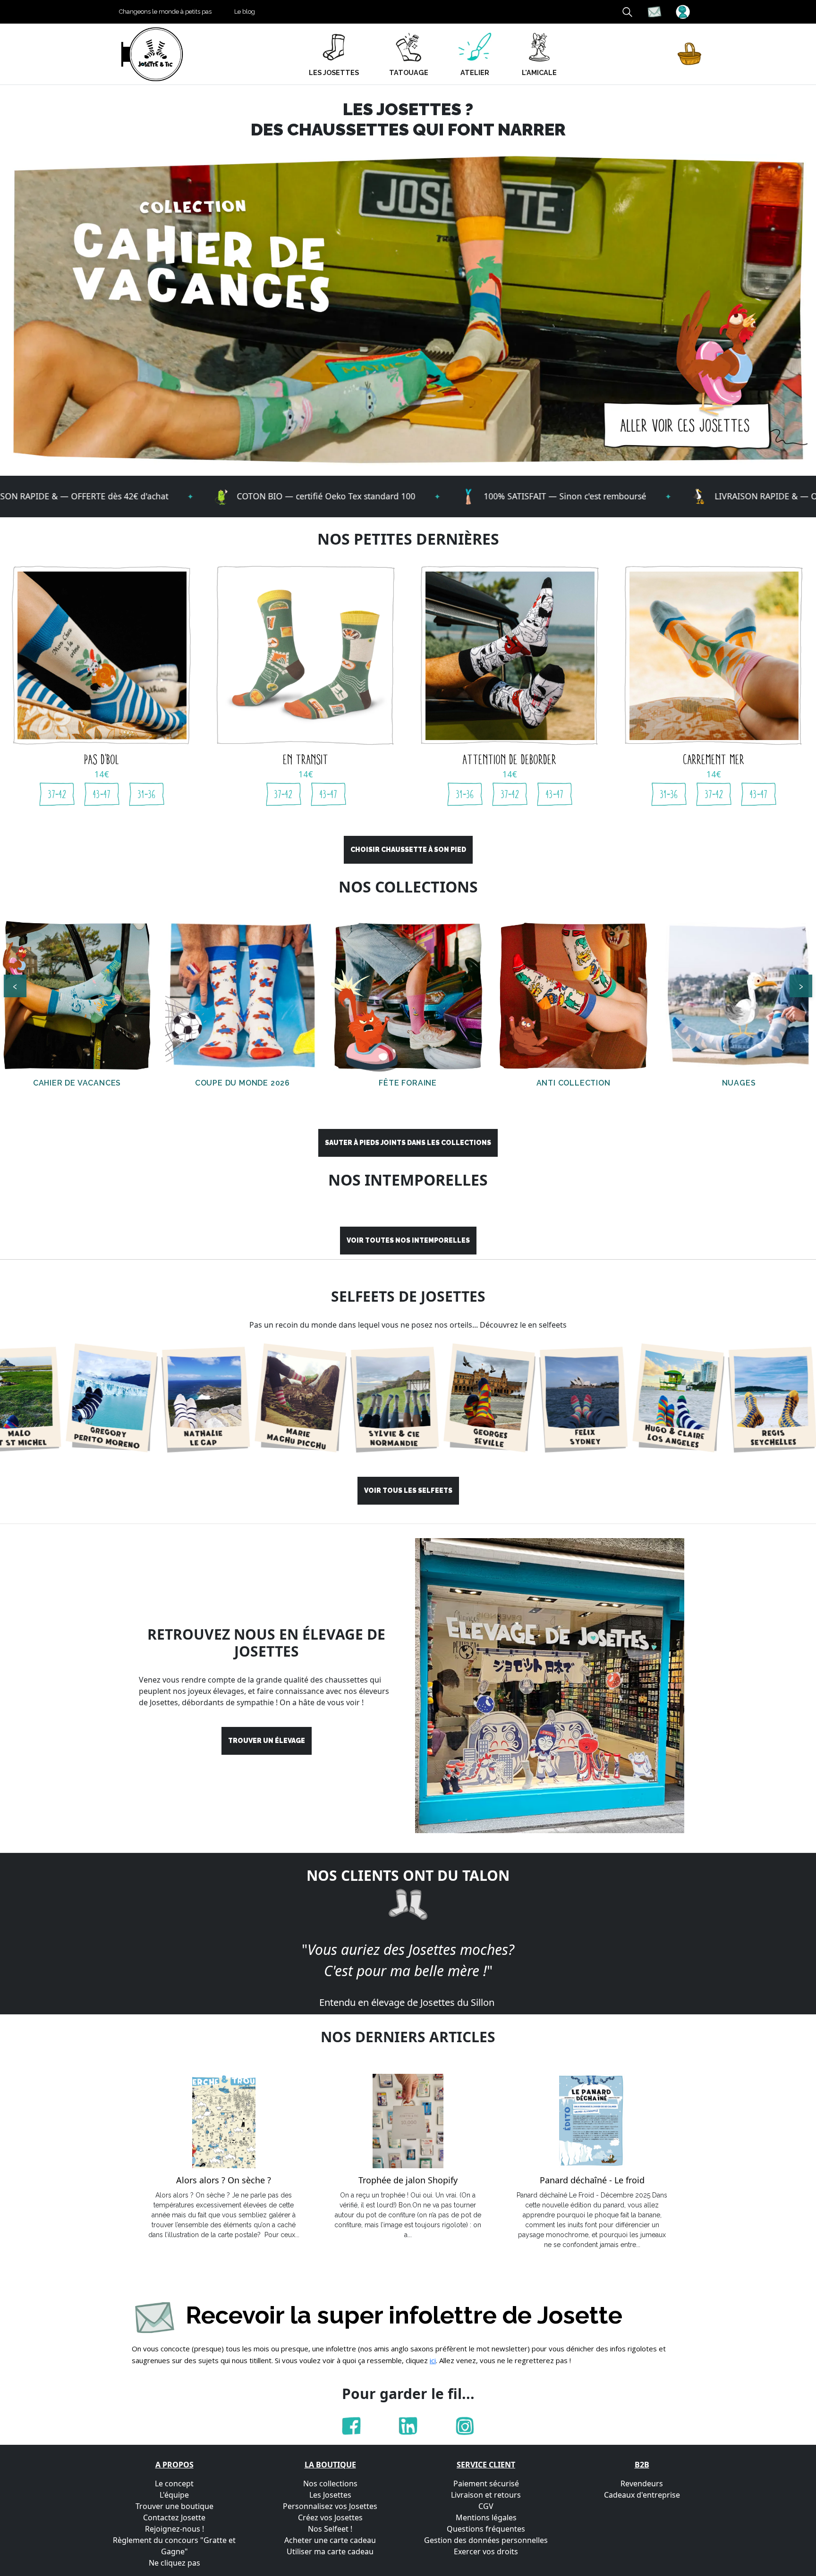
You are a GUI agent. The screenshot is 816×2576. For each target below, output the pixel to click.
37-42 (57, 794)
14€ (102, 774)
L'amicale (539, 72)
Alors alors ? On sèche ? (224, 2180)
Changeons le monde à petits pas (165, 12)
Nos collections (330, 2483)
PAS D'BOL (102, 759)
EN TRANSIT (306, 759)
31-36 (147, 794)
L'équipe (174, 2495)
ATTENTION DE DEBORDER (510, 759)
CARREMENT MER (714, 759)
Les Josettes (330, 2495)
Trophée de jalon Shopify (408, 2180)
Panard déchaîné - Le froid (592, 2180)
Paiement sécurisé (486, 2483)
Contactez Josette (174, 2517)
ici (433, 2360)
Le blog (245, 12)
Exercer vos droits (486, 2551)
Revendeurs (642, 2483)
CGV (486, 2506)
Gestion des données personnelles (486, 2540)
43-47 (102, 794)
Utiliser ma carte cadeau (330, 2551)
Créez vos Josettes (330, 2517)
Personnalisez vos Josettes (330, 2506)
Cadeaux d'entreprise (642, 2495)
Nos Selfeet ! (330, 2529)
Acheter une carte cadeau (330, 2540)
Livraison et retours (486, 2495)
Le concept (174, 2483)
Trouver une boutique (174, 2506)
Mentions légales (486, 2517)
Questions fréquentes (486, 2529)
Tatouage (409, 72)
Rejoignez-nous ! (174, 2529)
